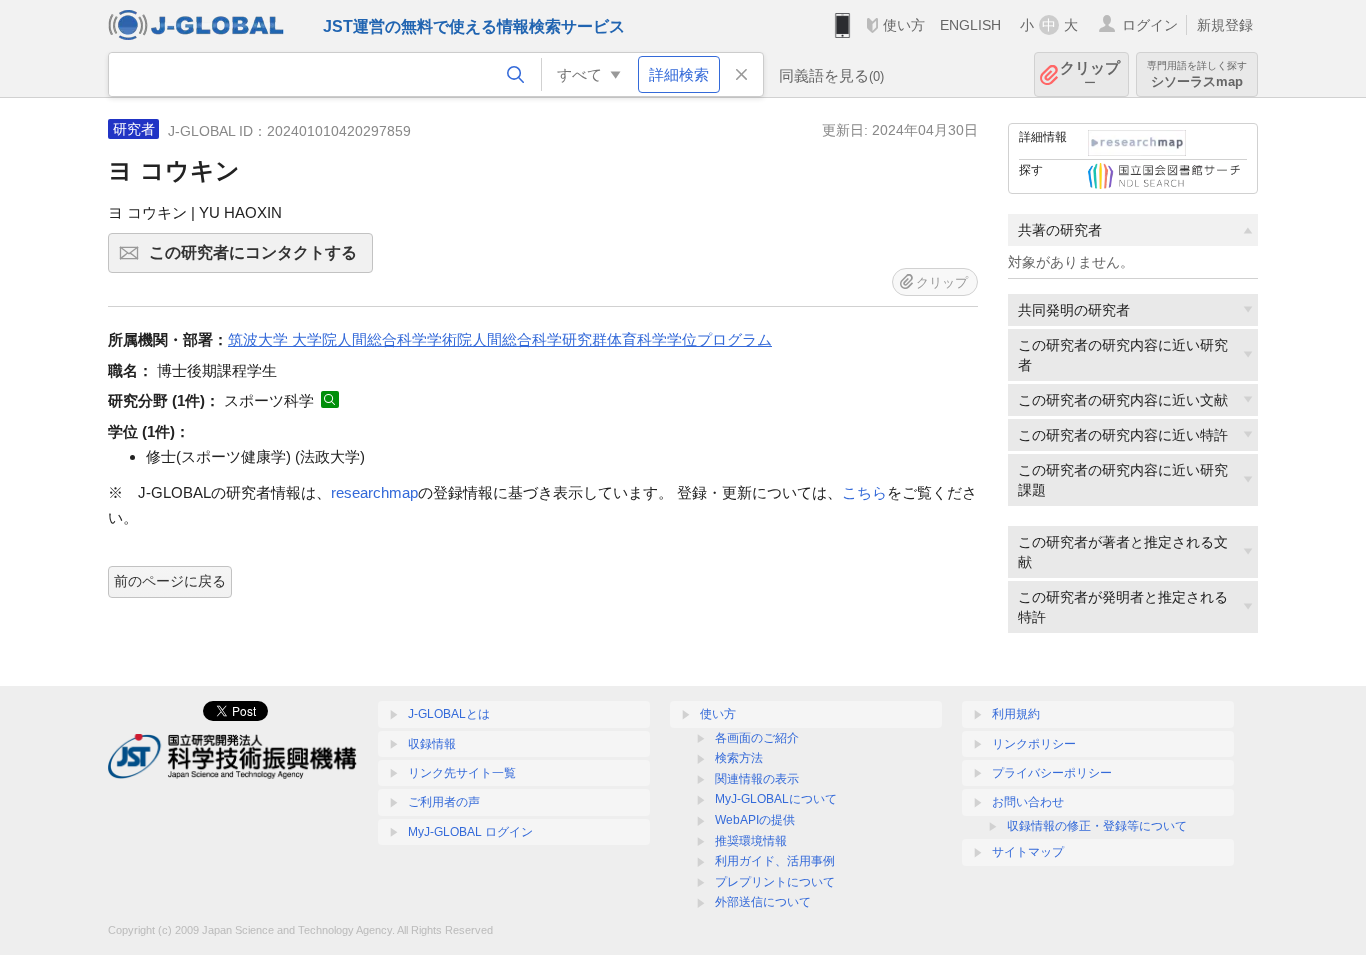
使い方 (904, 25)
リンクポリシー (1034, 744)
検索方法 (739, 758)
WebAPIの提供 (755, 820)
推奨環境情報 (751, 841)
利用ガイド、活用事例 (775, 861)
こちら (864, 492)
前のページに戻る (170, 581)
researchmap (374, 492)
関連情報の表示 (757, 779)
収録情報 (432, 744)
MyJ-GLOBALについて (776, 799)
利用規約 (1016, 714)
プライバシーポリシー (1052, 773)
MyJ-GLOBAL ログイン (470, 832)
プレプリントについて (775, 882)
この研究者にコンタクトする (261, 258)
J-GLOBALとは (449, 714)
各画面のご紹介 (757, 738)
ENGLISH (970, 25)
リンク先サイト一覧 (462, 773)
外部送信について (763, 902)
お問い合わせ (1028, 802)
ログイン (1150, 25)
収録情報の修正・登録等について (1097, 826)
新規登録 (1225, 25)
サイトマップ (1028, 852)
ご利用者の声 (444, 802)
